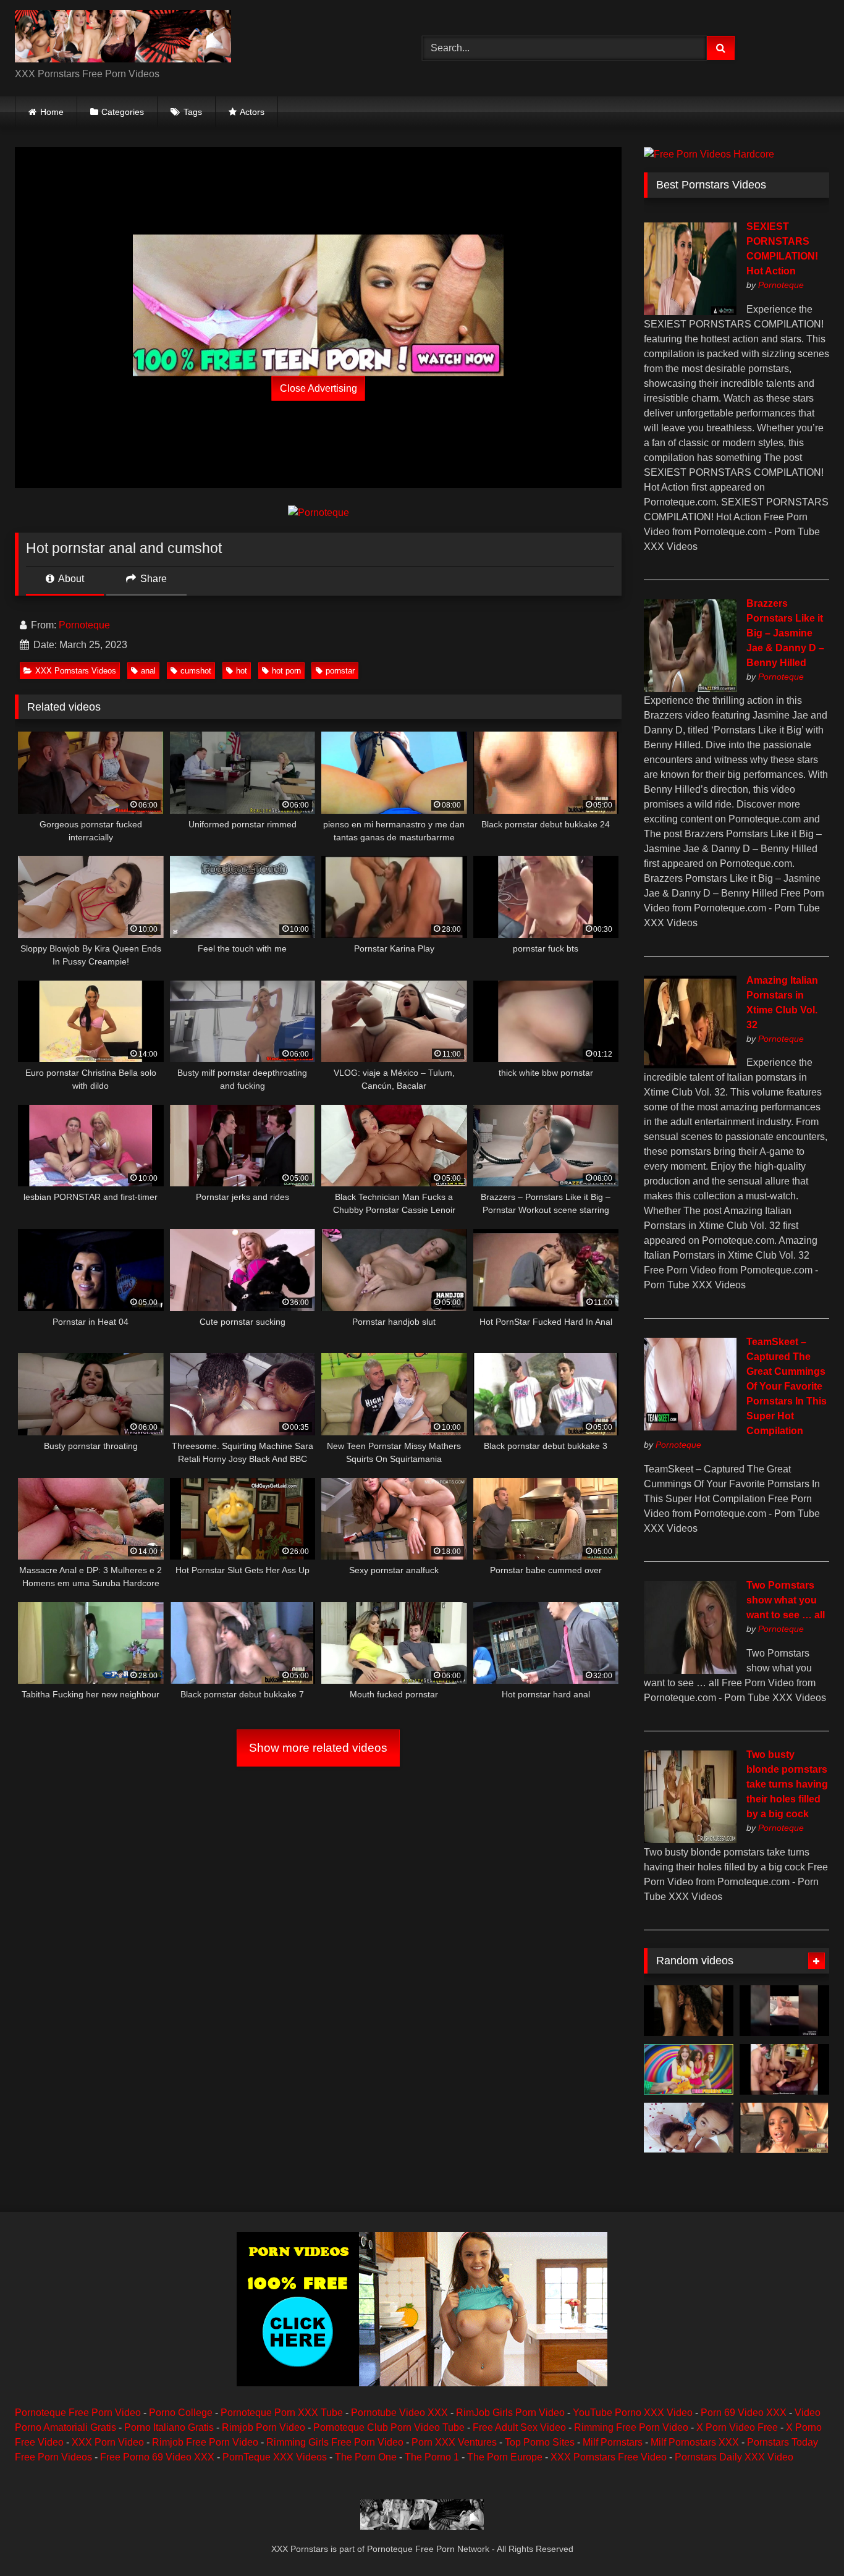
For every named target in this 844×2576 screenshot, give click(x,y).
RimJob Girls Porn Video (510, 2413)
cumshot (196, 671)
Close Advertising (319, 388)
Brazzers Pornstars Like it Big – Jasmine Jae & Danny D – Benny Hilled (785, 633)
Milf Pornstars (613, 2442)
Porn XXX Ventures (454, 2442)
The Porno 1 (432, 2457)
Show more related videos (318, 1748)
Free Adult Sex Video (519, 2427)
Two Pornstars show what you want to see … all (786, 1600)
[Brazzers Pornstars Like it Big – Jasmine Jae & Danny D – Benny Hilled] (690, 689)
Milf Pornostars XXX (695, 2442)
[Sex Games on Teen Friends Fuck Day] (689, 2069)
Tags (193, 112)
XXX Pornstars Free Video (609, 2457)
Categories (123, 112)
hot (242, 671)
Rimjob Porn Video (264, 2427)
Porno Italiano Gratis (169, 2427)
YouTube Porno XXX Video (633, 2413)
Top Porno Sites (540, 2442)
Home (52, 112)
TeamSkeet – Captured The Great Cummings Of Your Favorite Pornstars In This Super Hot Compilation (787, 1386)
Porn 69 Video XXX (744, 2413)
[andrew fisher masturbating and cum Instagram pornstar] (784, 2011)
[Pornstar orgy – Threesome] (784, 2069)
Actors (252, 112)
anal (148, 671)
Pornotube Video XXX (399, 2413)
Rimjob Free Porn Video (205, 2442)
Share (152, 579)
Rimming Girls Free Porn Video (335, 2442)
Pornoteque (84, 625)
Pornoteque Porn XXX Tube (282, 2413)
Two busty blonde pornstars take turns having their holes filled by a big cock (787, 1784)
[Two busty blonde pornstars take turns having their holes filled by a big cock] (690, 1840)
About (70, 579)
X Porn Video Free (737, 2427)
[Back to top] (806, 2539)
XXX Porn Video (108, 2442)
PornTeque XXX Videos (275, 2457)
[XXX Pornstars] (123, 38)
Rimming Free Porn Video (631, 2427)
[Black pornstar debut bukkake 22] (784, 2128)
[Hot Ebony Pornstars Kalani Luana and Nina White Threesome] (689, 2128)
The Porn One (366, 2457)
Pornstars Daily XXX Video (734, 2457)
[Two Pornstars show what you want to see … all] (690, 1670)
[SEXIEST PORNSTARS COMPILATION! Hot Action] (690, 312)
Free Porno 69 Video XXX (157, 2457)
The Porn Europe (505, 2457)
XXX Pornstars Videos (76, 671)
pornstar (340, 671)
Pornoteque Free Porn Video (78, 2413)
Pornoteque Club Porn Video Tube (389, 2427)
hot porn (286, 671)
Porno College (181, 2413)
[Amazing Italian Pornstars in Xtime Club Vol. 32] (690, 1065)
